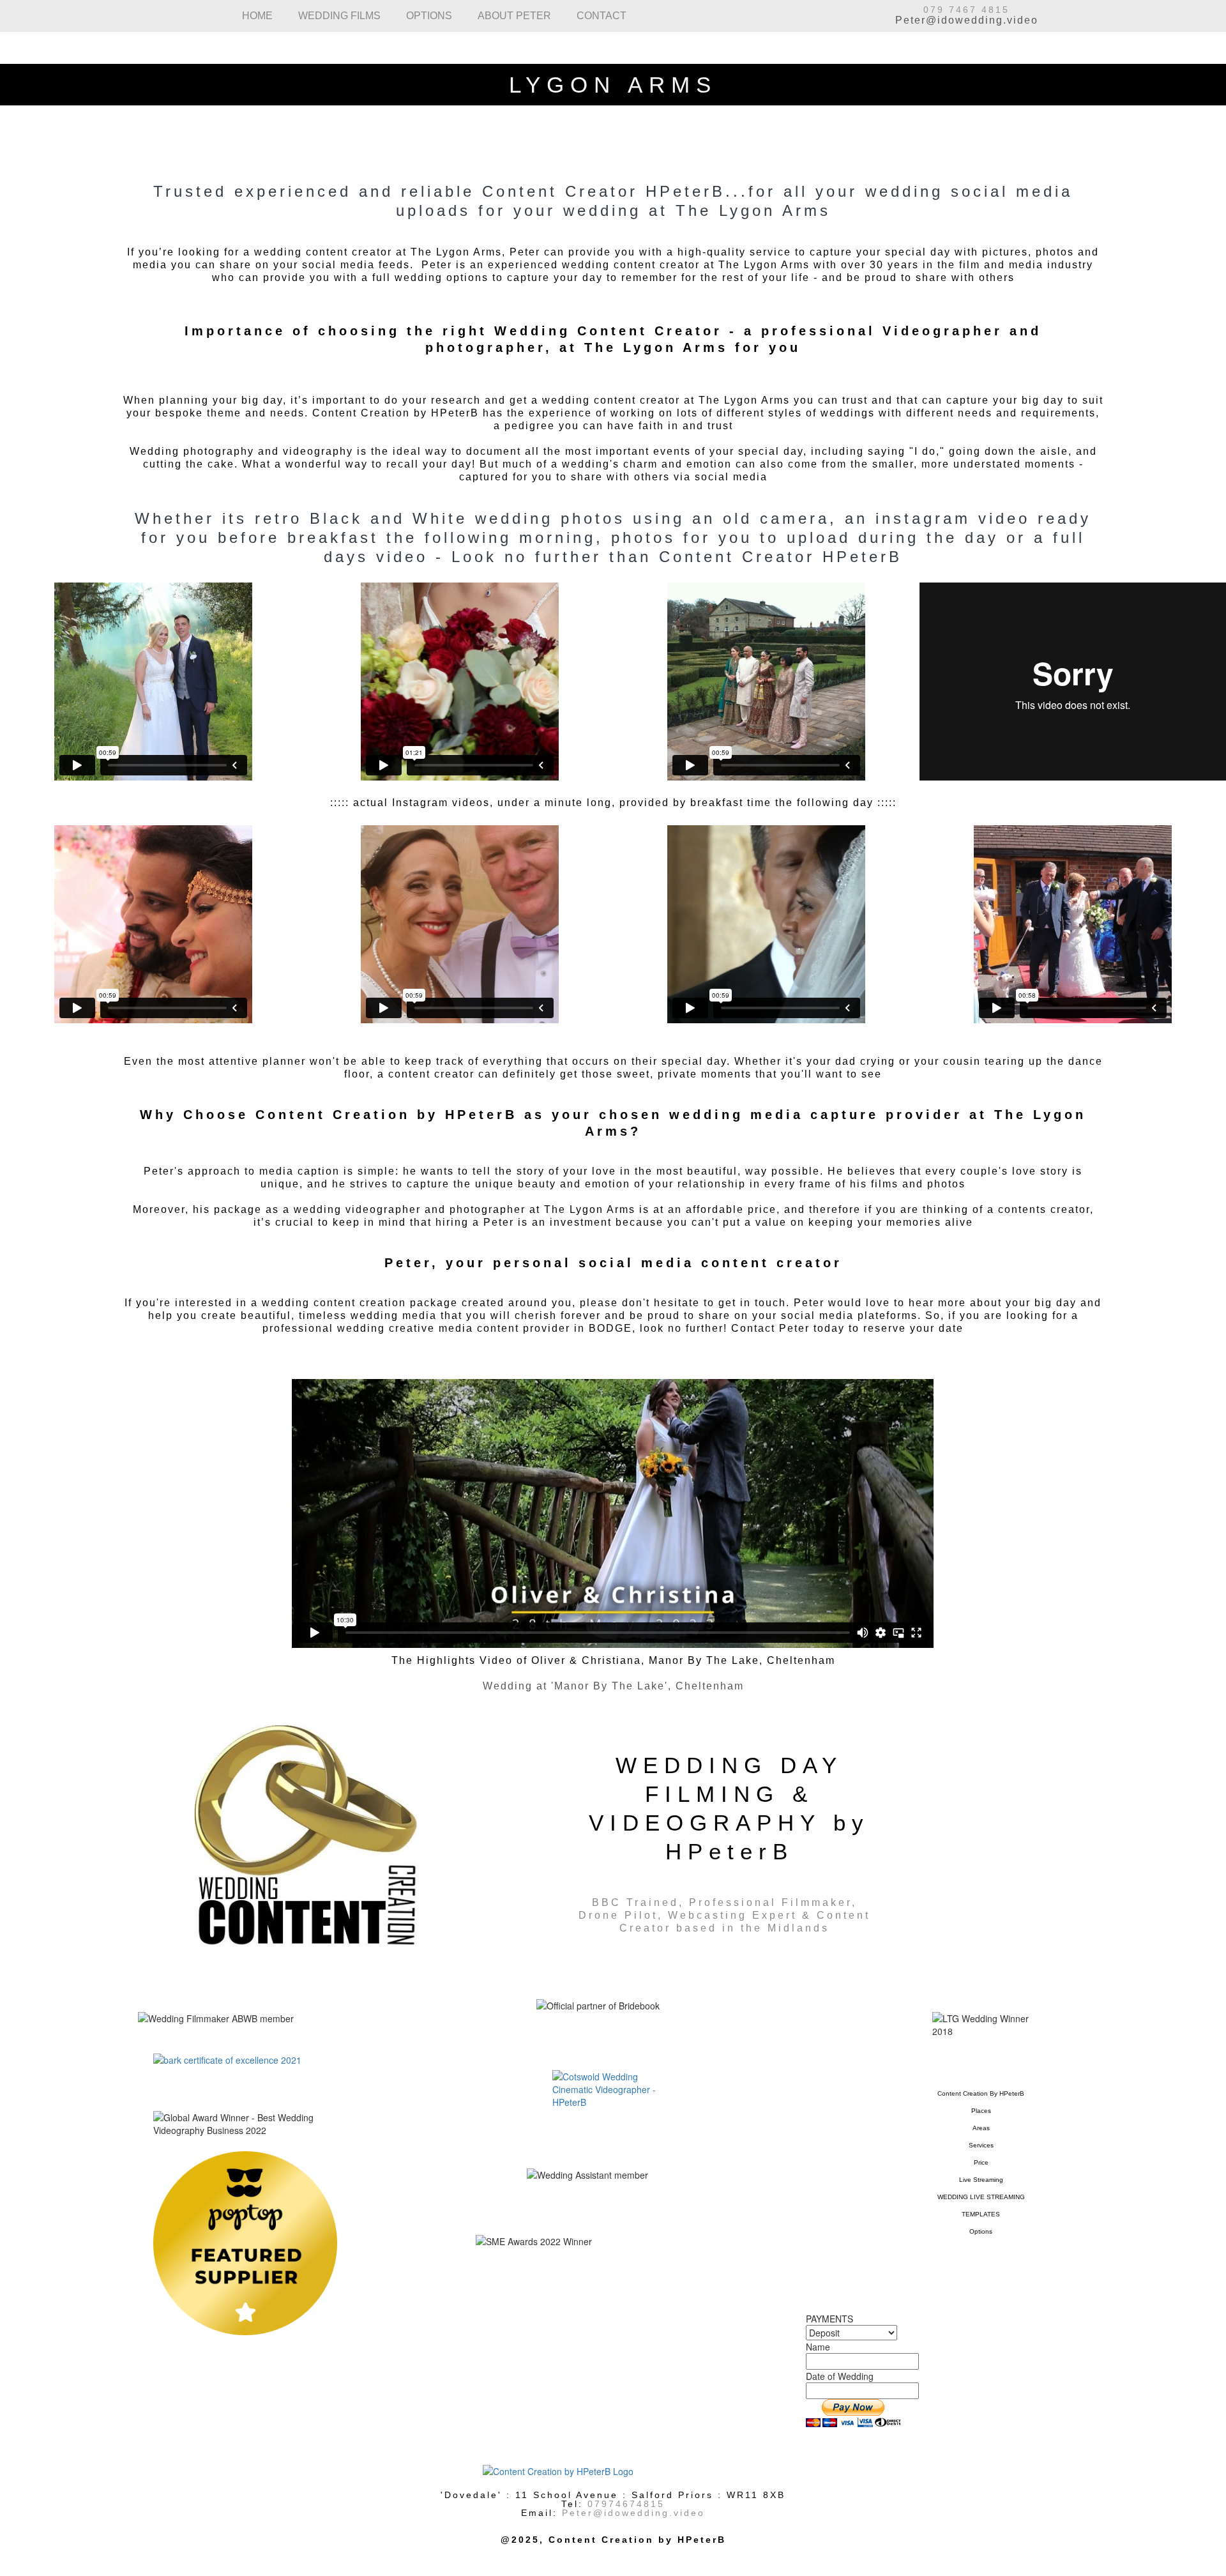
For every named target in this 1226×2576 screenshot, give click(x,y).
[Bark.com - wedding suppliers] (245, 2060)
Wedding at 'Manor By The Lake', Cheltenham (613, 1686)
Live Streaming (981, 2180)
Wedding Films (333, 16)
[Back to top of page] (613, 2471)
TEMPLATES (981, 2214)
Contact (596, 16)
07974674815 (626, 2504)
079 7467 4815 (966, 10)
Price (981, 2162)
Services (981, 2145)
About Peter (509, 16)
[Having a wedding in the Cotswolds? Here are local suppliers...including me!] (613, 2089)
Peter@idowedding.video (967, 20)
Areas (981, 2128)
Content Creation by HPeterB (981, 2093)
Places (981, 2111)
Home (251, 16)
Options (423, 16)
